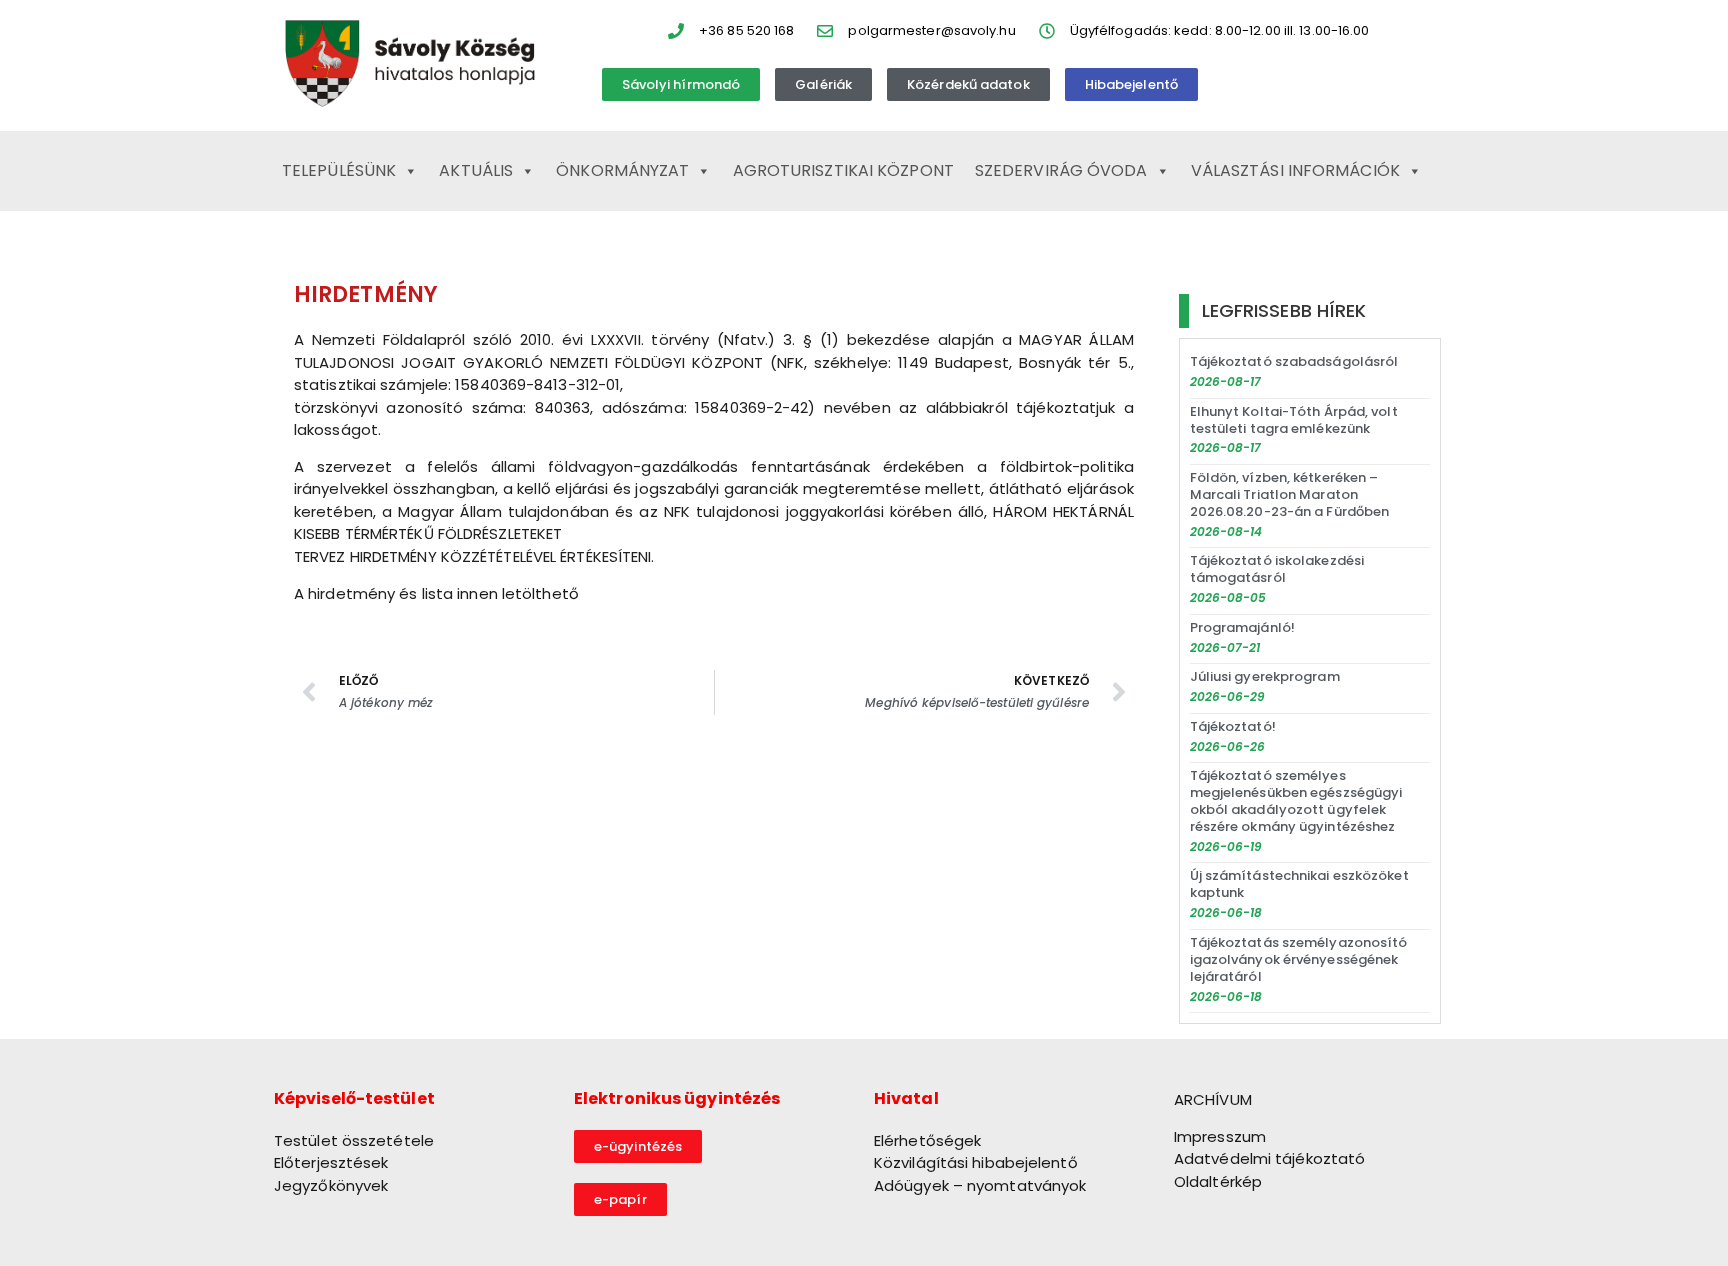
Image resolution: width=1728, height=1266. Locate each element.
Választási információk (1295, 170)
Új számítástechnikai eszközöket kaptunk (1299, 884)
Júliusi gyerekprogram (1265, 676)
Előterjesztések (331, 1162)
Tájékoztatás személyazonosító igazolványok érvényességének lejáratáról (1299, 959)
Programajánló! (1242, 627)
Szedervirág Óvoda (1061, 170)
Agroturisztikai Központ (843, 170)
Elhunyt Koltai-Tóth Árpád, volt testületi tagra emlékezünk (1294, 420)
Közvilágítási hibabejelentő (976, 1162)
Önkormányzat (622, 170)
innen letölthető (518, 593)
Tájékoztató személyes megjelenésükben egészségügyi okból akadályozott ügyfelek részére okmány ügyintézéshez (1296, 801)
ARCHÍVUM (1213, 1099)
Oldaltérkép (1218, 1181)
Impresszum (1220, 1136)
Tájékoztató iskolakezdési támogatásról (1277, 569)
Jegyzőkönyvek (331, 1185)
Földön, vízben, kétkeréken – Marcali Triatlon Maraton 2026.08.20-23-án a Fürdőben (1290, 494)
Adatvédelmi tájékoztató (1269, 1158)
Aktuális (476, 170)
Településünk (339, 170)
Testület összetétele (354, 1140)
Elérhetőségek (927, 1140)
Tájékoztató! (1233, 726)
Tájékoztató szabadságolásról (1294, 361)
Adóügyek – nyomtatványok (980, 1185)
